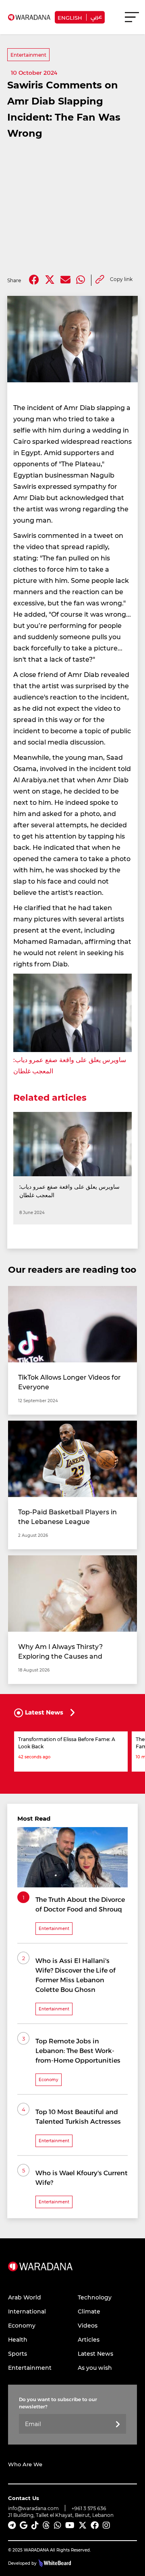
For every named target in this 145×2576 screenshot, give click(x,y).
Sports (18, 2353)
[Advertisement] (72, 208)
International (27, 2311)
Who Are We (25, 2464)
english (70, 17)
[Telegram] (12, 2525)
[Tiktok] (35, 2525)
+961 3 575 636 (89, 2508)
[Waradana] (40, 2276)
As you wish (95, 2368)
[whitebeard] (54, 2563)
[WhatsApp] (58, 2525)
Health (18, 2339)
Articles (89, 2339)
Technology (95, 2297)
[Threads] (46, 2525)
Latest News (95, 2353)
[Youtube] (70, 2525)
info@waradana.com (33, 2508)
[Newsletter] (118, 2425)
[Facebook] (34, 280)
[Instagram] (106, 2525)
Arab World (25, 2297)
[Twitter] (50, 280)
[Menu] (132, 21)
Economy (22, 2325)
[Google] (24, 2525)
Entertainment (28, 55)
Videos (88, 2325)
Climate (89, 2311)
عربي (96, 16)
